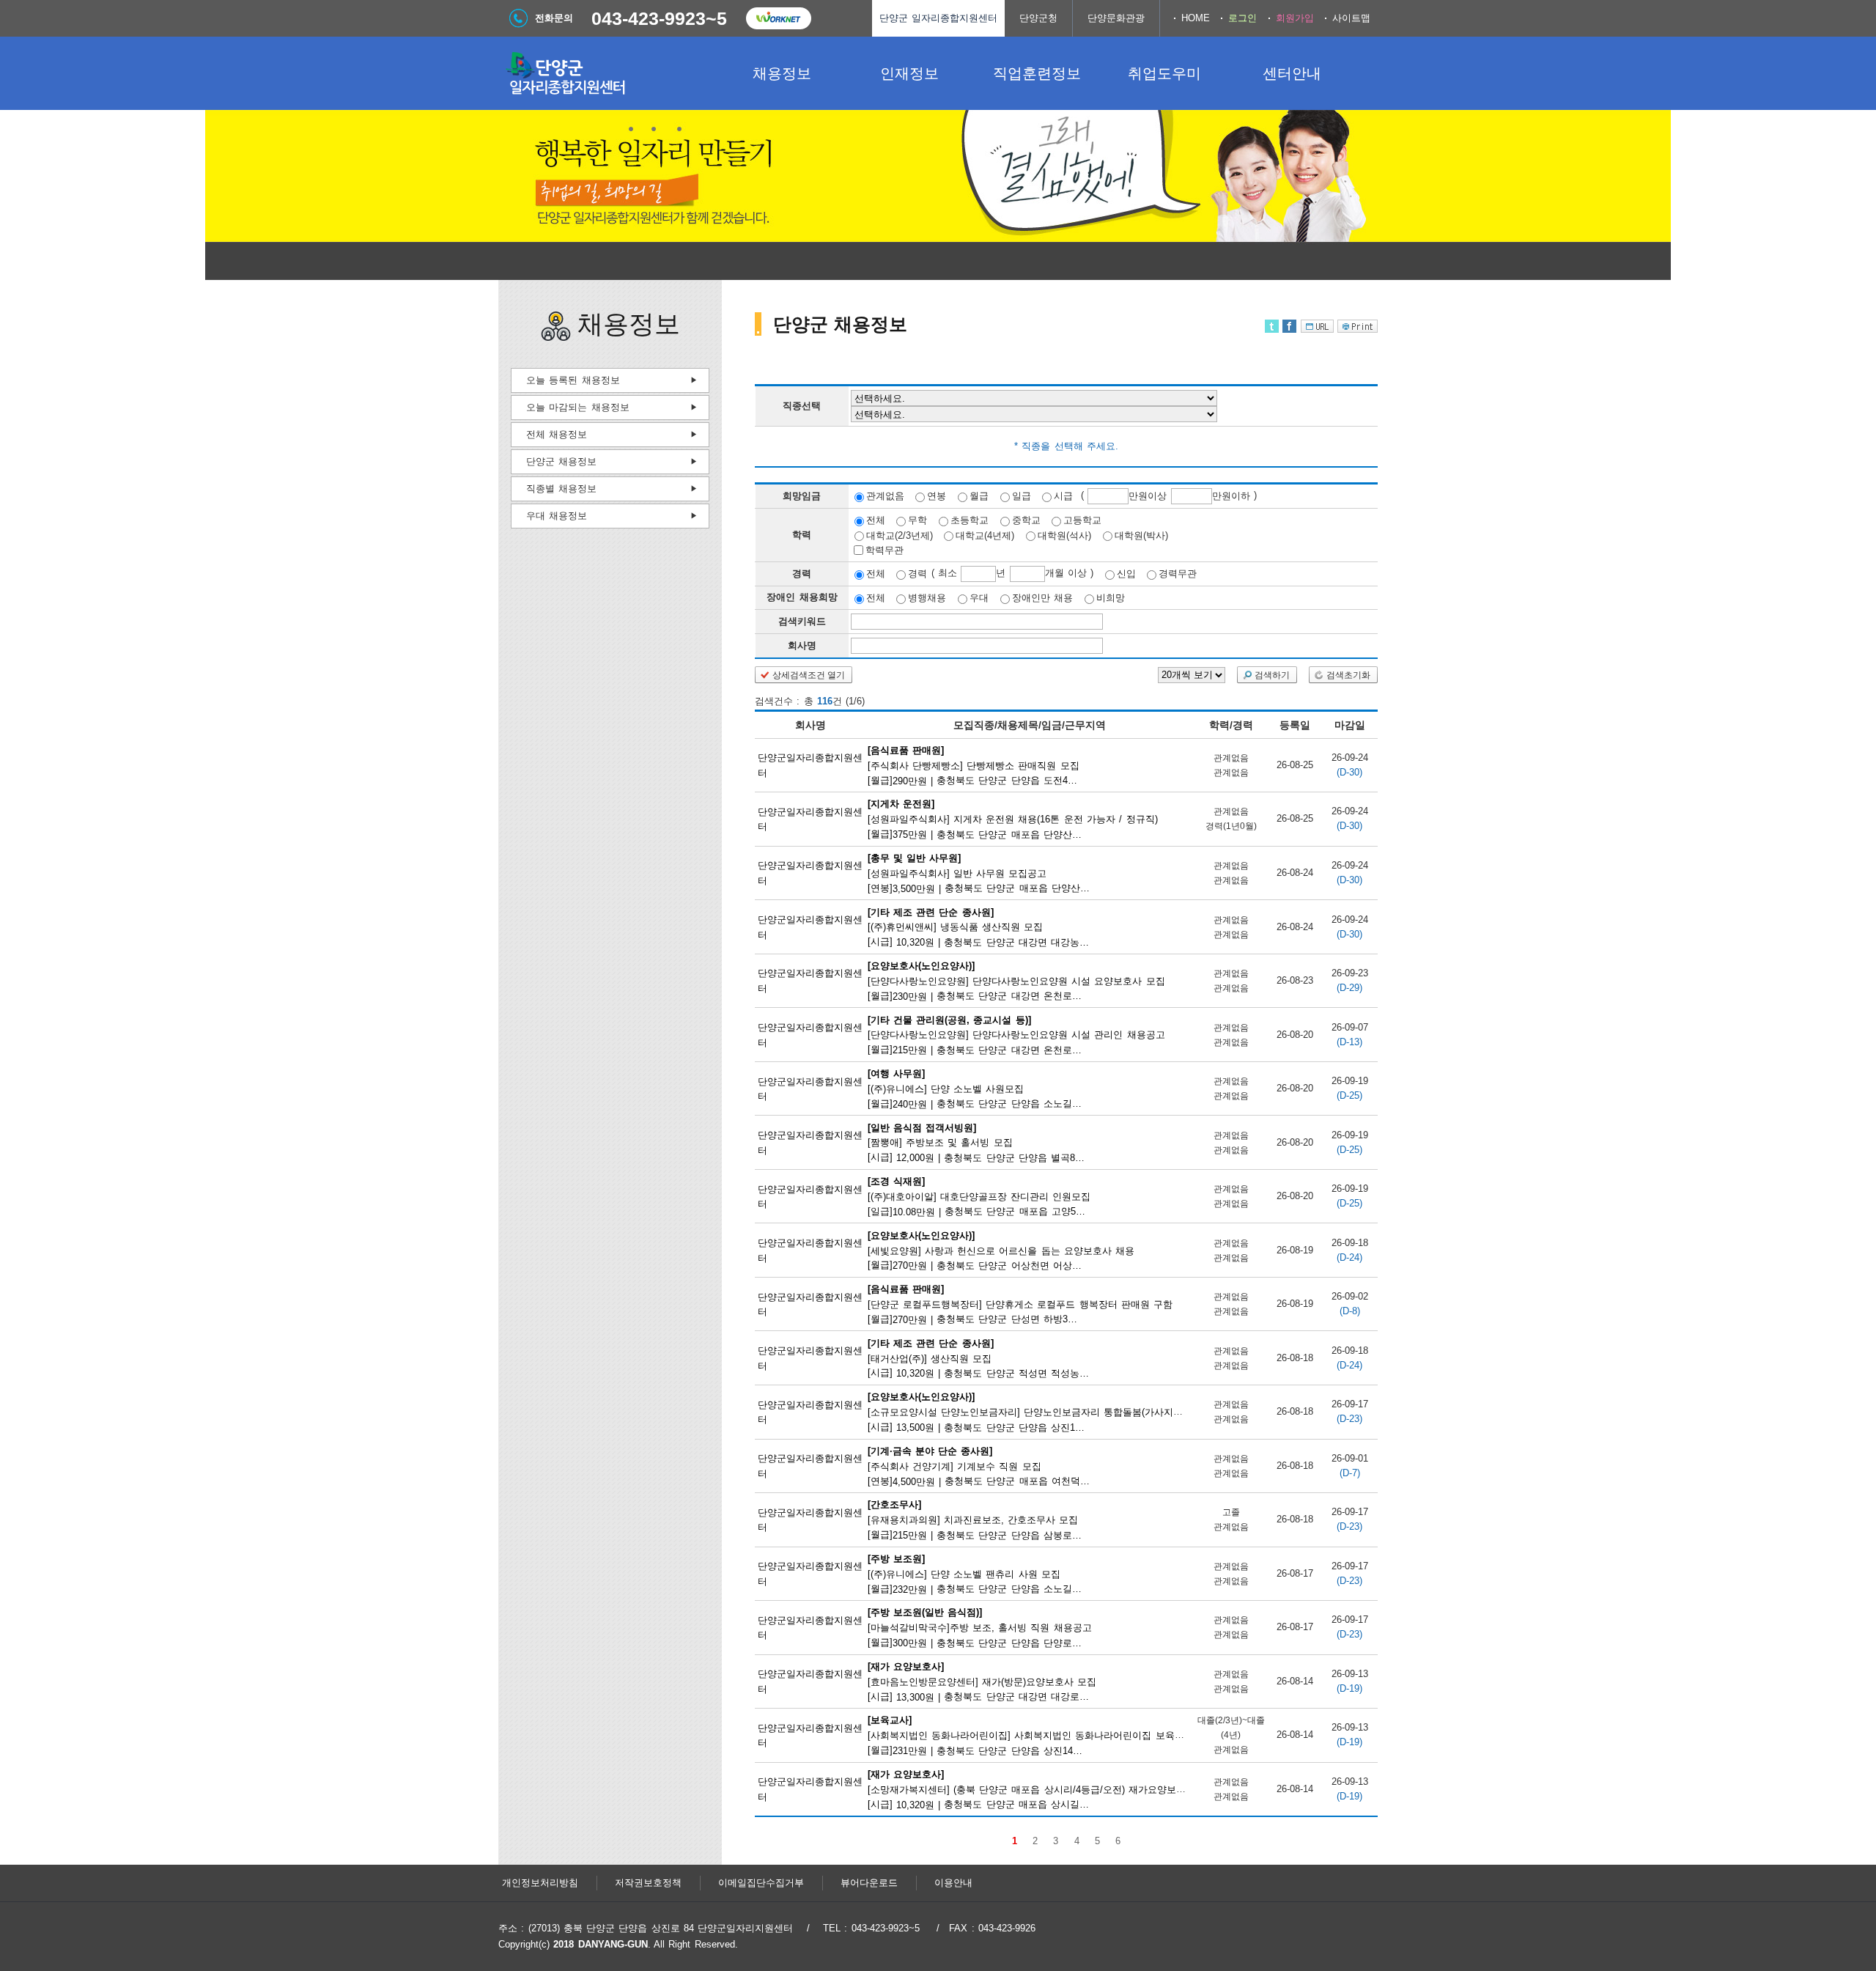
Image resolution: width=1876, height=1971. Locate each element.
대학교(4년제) (985, 535)
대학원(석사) (1064, 535)
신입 (1126, 574)
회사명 (802, 645)
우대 (979, 598)
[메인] (608, 73)
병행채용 (927, 598)
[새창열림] (778, 18)
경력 (917, 574)
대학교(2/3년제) (900, 535)
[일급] (980, 1196)
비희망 (1111, 598)
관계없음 (885, 496)
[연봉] (980, 873)
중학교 (1026, 520)
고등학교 (1082, 520)
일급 (1022, 496)
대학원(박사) (1141, 535)
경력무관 (1178, 574)
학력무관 (885, 550)
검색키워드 (802, 621)
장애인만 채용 (1042, 598)
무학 (917, 520)
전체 (876, 520)
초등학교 (970, 520)
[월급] (976, 765)
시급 (1063, 496)
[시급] (979, 926)
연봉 (937, 496)
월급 (979, 496)
